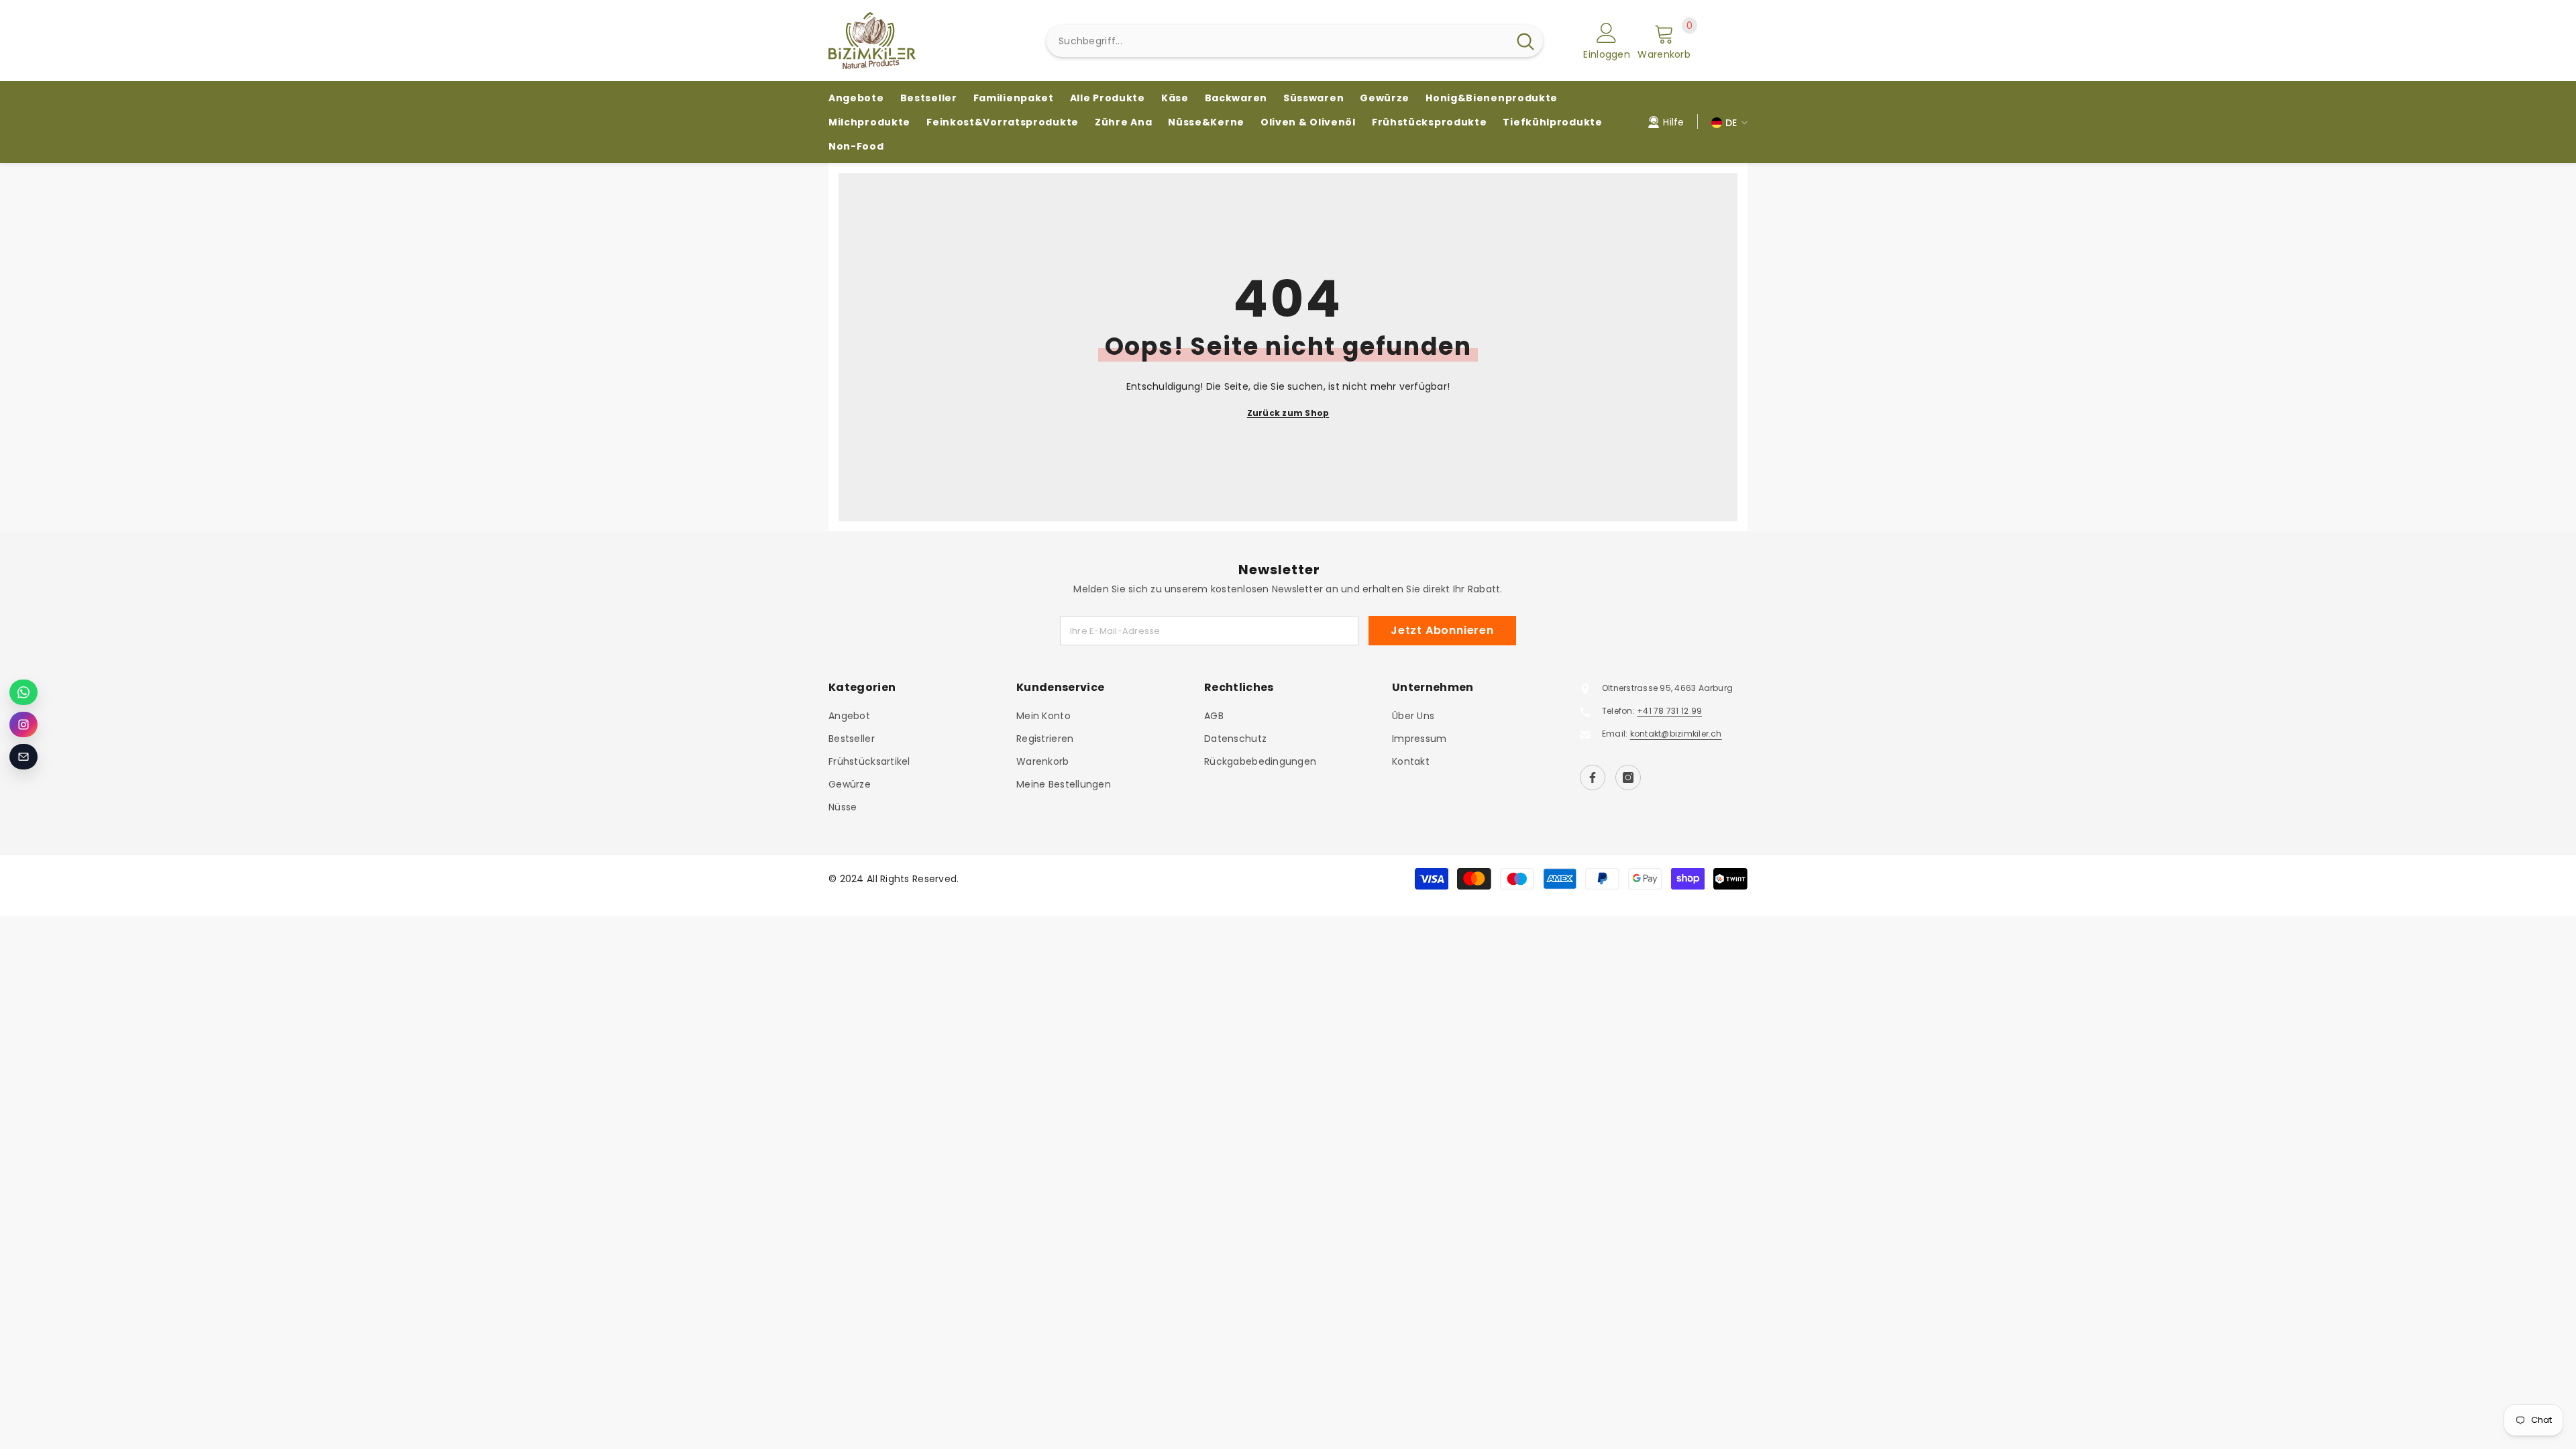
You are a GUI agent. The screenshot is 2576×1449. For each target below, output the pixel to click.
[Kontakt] (23, 757)
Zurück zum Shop (1288, 413)
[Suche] (1295, 41)
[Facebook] (1593, 777)
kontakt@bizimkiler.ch (1676, 734)
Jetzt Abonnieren (1442, 630)
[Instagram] (1628, 777)
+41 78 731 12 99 (1669, 711)
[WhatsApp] (23, 692)
